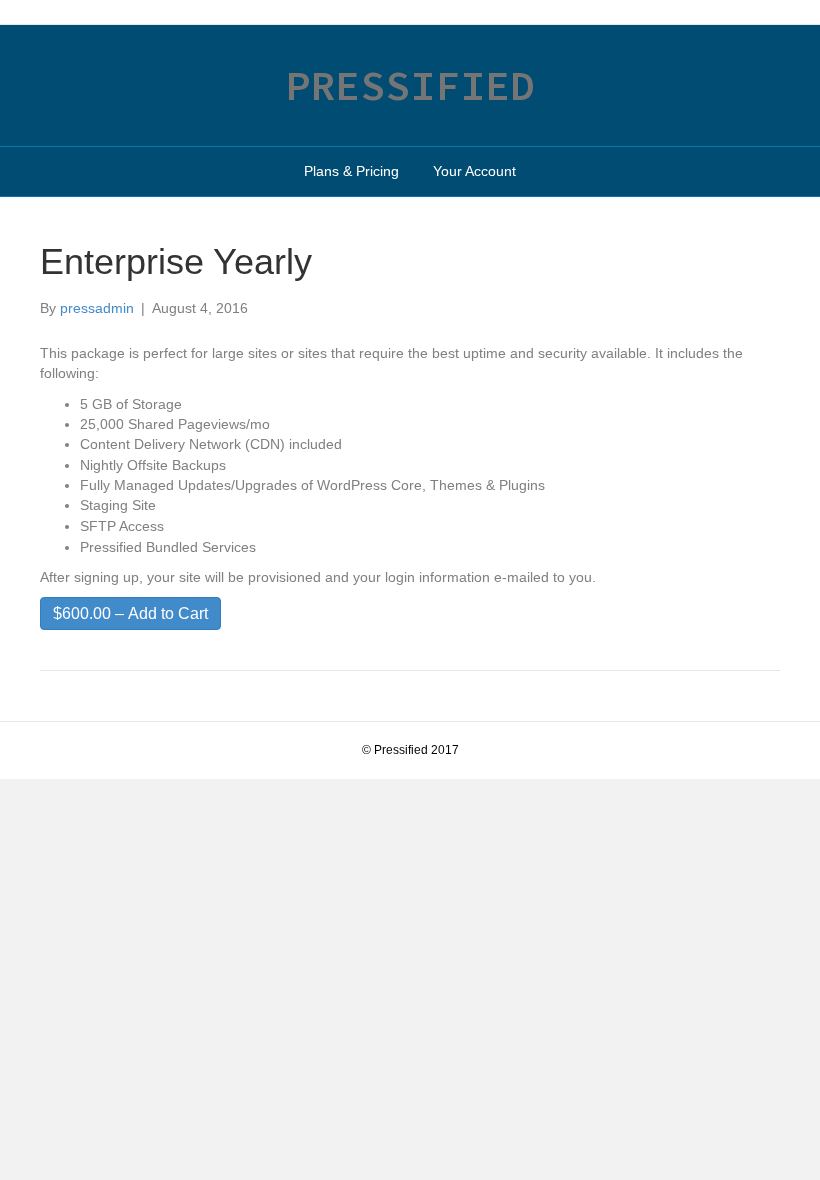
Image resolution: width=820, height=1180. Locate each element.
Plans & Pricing (351, 171)
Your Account (474, 171)
